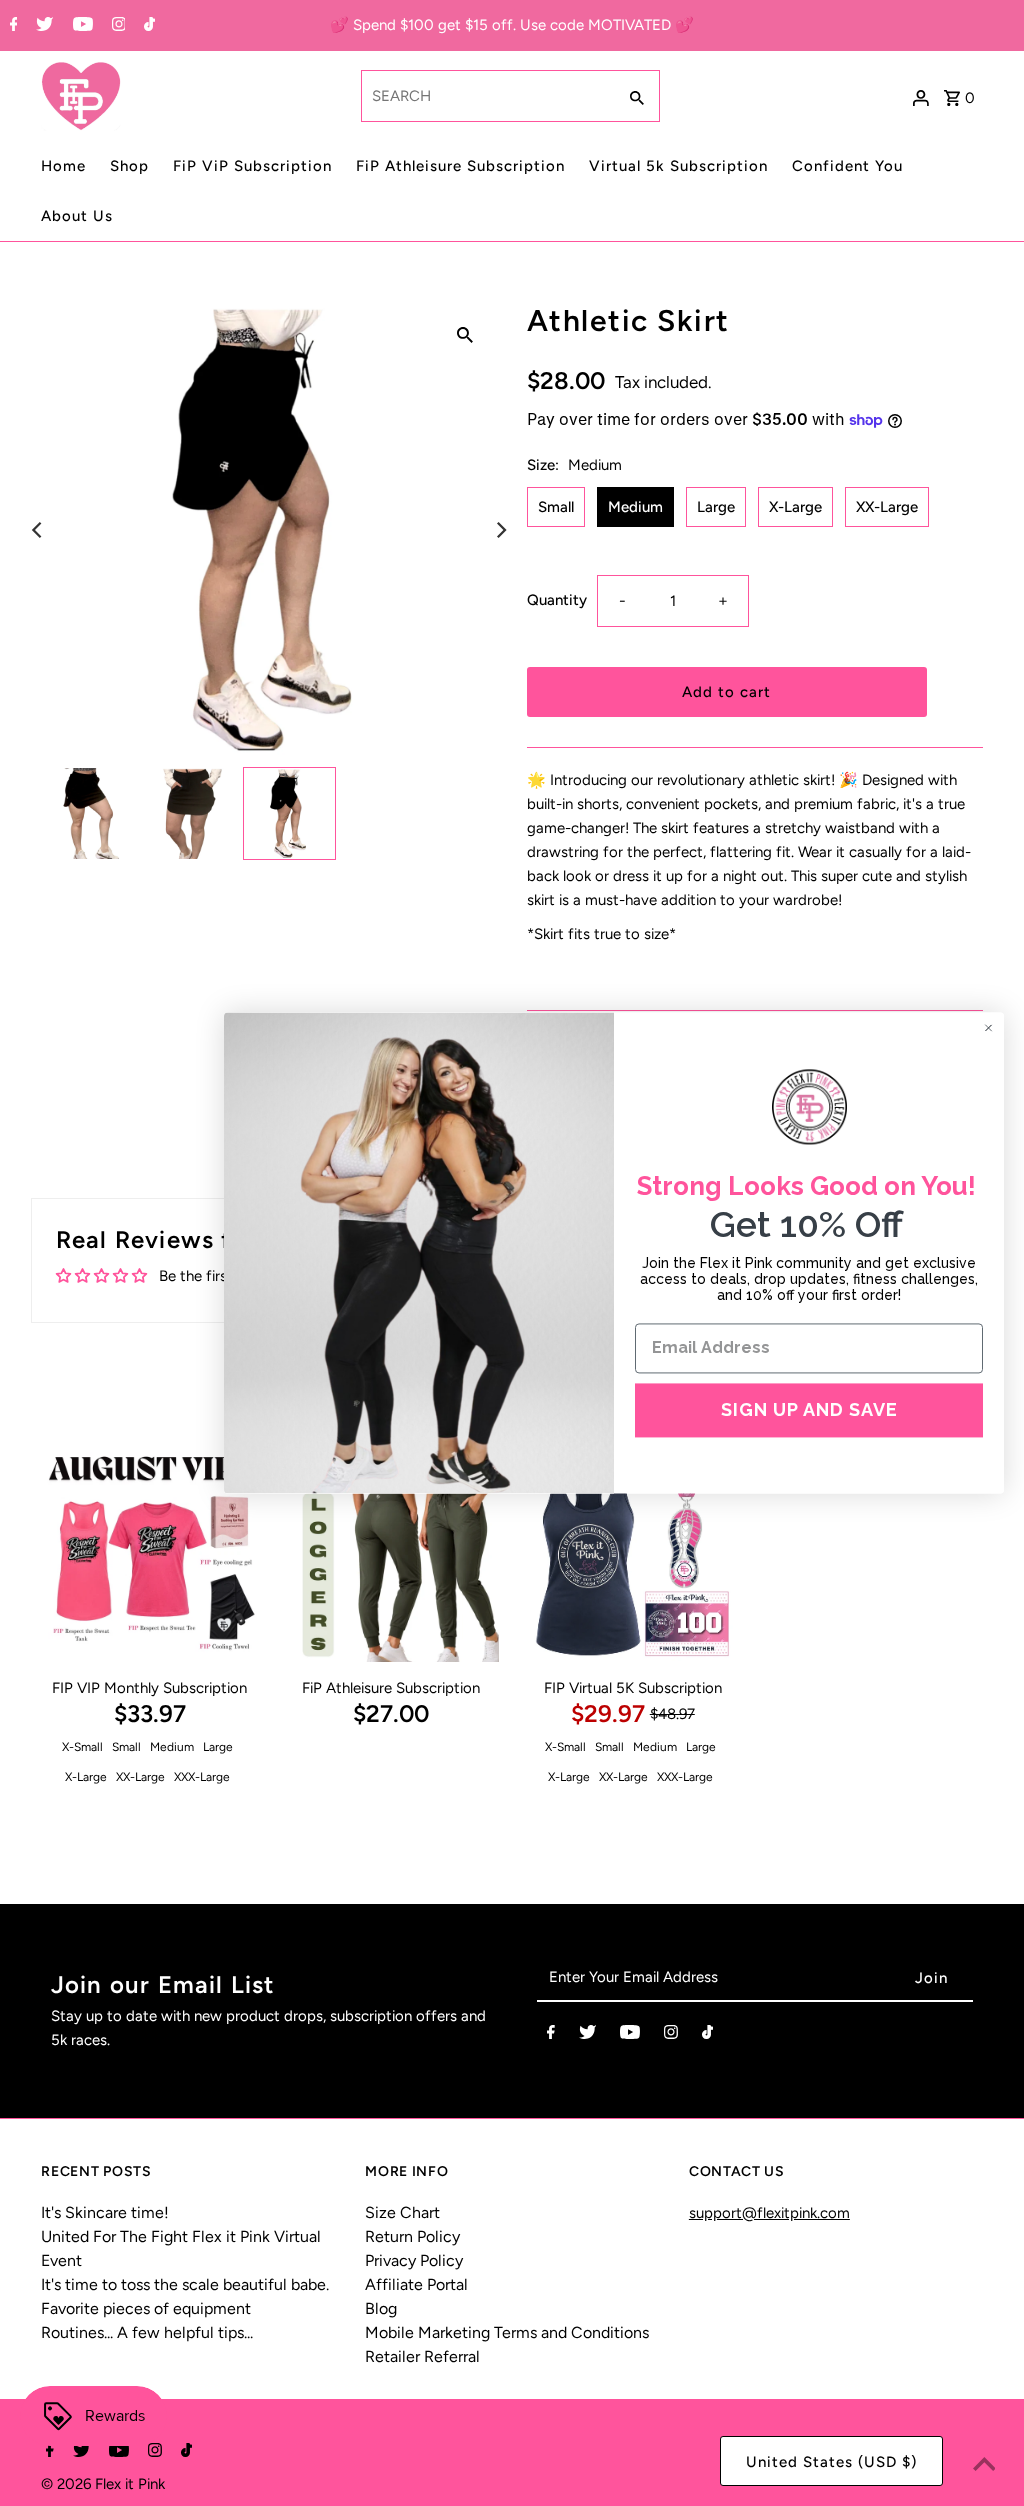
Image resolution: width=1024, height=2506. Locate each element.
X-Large (795, 507)
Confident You (847, 166)
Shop (129, 166)
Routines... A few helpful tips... (147, 2332)
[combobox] (487, 96)
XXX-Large (202, 1777)
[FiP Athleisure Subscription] (391, 1554)
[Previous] (38, 530)
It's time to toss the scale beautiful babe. (185, 2284)
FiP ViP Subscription (252, 166)
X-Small (82, 1747)
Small (556, 507)
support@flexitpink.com (769, 2213)
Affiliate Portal (416, 2284)
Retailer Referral (422, 2356)
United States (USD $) (831, 2462)
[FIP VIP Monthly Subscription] (149, 1554)
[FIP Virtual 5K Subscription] (632, 1554)
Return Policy (412, 2236)
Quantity (557, 600)
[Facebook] (11, 26)
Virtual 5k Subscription (678, 166)
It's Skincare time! (105, 2212)
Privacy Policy (414, 2260)
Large (716, 507)
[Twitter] (42, 26)
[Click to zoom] (465, 334)
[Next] (500, 530)
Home (63, 166)
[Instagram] (116, 26)
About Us (77, 216)
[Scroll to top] (984, 2466)
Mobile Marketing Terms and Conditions (507, 2332)
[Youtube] (80, 26)
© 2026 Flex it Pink (103, 2484)
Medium (635, 507)
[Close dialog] (988, 1027)
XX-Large (887, 507)
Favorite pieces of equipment (146, 2308)
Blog (381, 2308)
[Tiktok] (147, 26)
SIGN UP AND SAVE (809, 1409)
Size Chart (402, 2212)
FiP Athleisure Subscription (460, 166)
